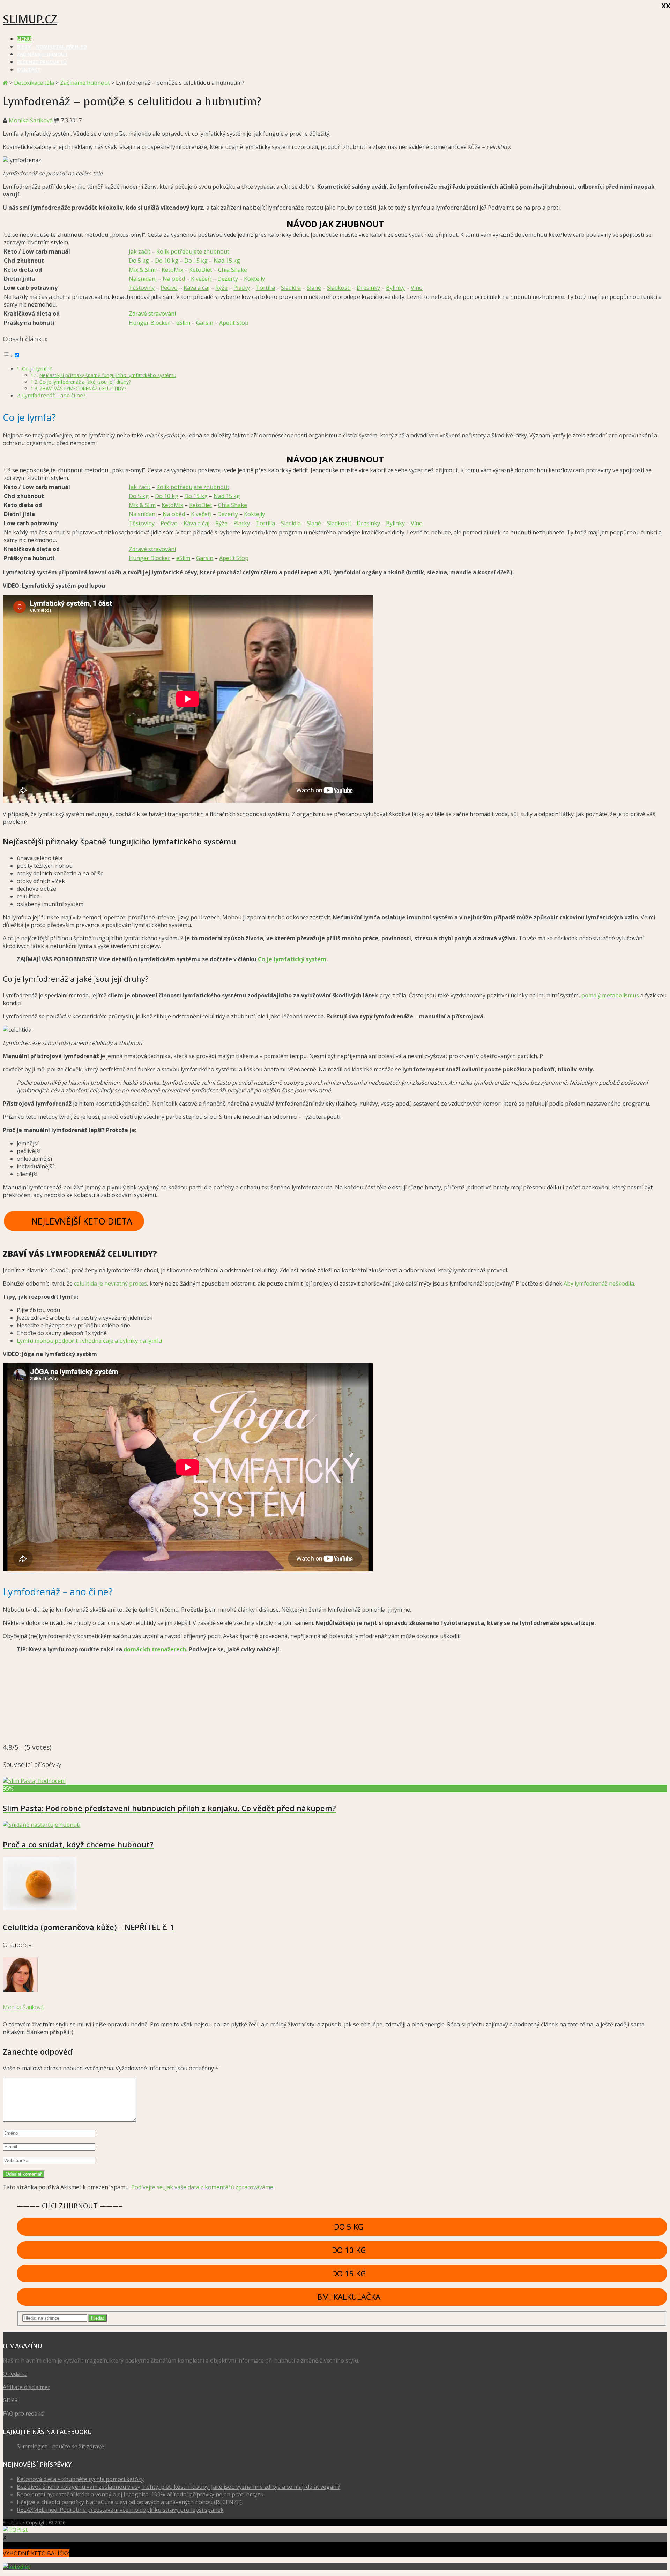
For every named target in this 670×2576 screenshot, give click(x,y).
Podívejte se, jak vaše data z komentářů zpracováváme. (203, 2187)
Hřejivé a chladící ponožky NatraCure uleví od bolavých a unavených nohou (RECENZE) (129, 2502)
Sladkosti (339, 288)
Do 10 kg (167, 261)
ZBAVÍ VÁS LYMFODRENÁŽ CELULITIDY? (83, 388)
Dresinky (368, 288)
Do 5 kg (139, 261)
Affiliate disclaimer (27, 2387)
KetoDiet (201, 270)
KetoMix (172, 270)
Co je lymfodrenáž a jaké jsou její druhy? (85, 382)
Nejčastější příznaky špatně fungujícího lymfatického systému (108, 375)
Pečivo (169, 288)
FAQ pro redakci (24, 2413)
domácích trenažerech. (155, 1649)
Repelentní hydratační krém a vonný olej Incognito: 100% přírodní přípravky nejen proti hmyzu (140, 2494)
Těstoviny (142, 288)
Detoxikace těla (34, 83)
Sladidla (291, 288)
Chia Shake (233, 270)
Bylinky (395, 288)
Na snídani (143, 279)
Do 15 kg (196, 261)
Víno (417, 288)
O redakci (15, 2374)
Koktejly (254, 279)
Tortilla (265, 288)
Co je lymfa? (37, 368)
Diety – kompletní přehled (52, 47)
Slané (314, 288)
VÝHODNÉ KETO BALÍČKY (36, 2553)
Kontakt (29, 70)
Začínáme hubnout (42, 54)
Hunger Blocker (150, 323)
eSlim (183, 323)
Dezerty (228, 279)
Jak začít (140, 251)
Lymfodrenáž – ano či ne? (54, 395)
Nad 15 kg (227, 261)
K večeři (201, 279)
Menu (24, 39)
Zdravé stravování (152, 314)
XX (664, 6)
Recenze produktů (42, 62)
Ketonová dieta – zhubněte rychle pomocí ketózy (80, 2479)
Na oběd (174, 279)
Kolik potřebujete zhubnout (193, 251)
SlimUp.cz (30, 20)
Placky (242, 288)
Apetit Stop (234, 323)
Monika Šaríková (31, 120)
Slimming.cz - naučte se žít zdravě (60, 2446)
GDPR (10, 2400)
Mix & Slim (142, 270)
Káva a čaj (196, 288)
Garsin (205, 323)
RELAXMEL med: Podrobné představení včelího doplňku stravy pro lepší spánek (120, 2510)
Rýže (221, 288)
